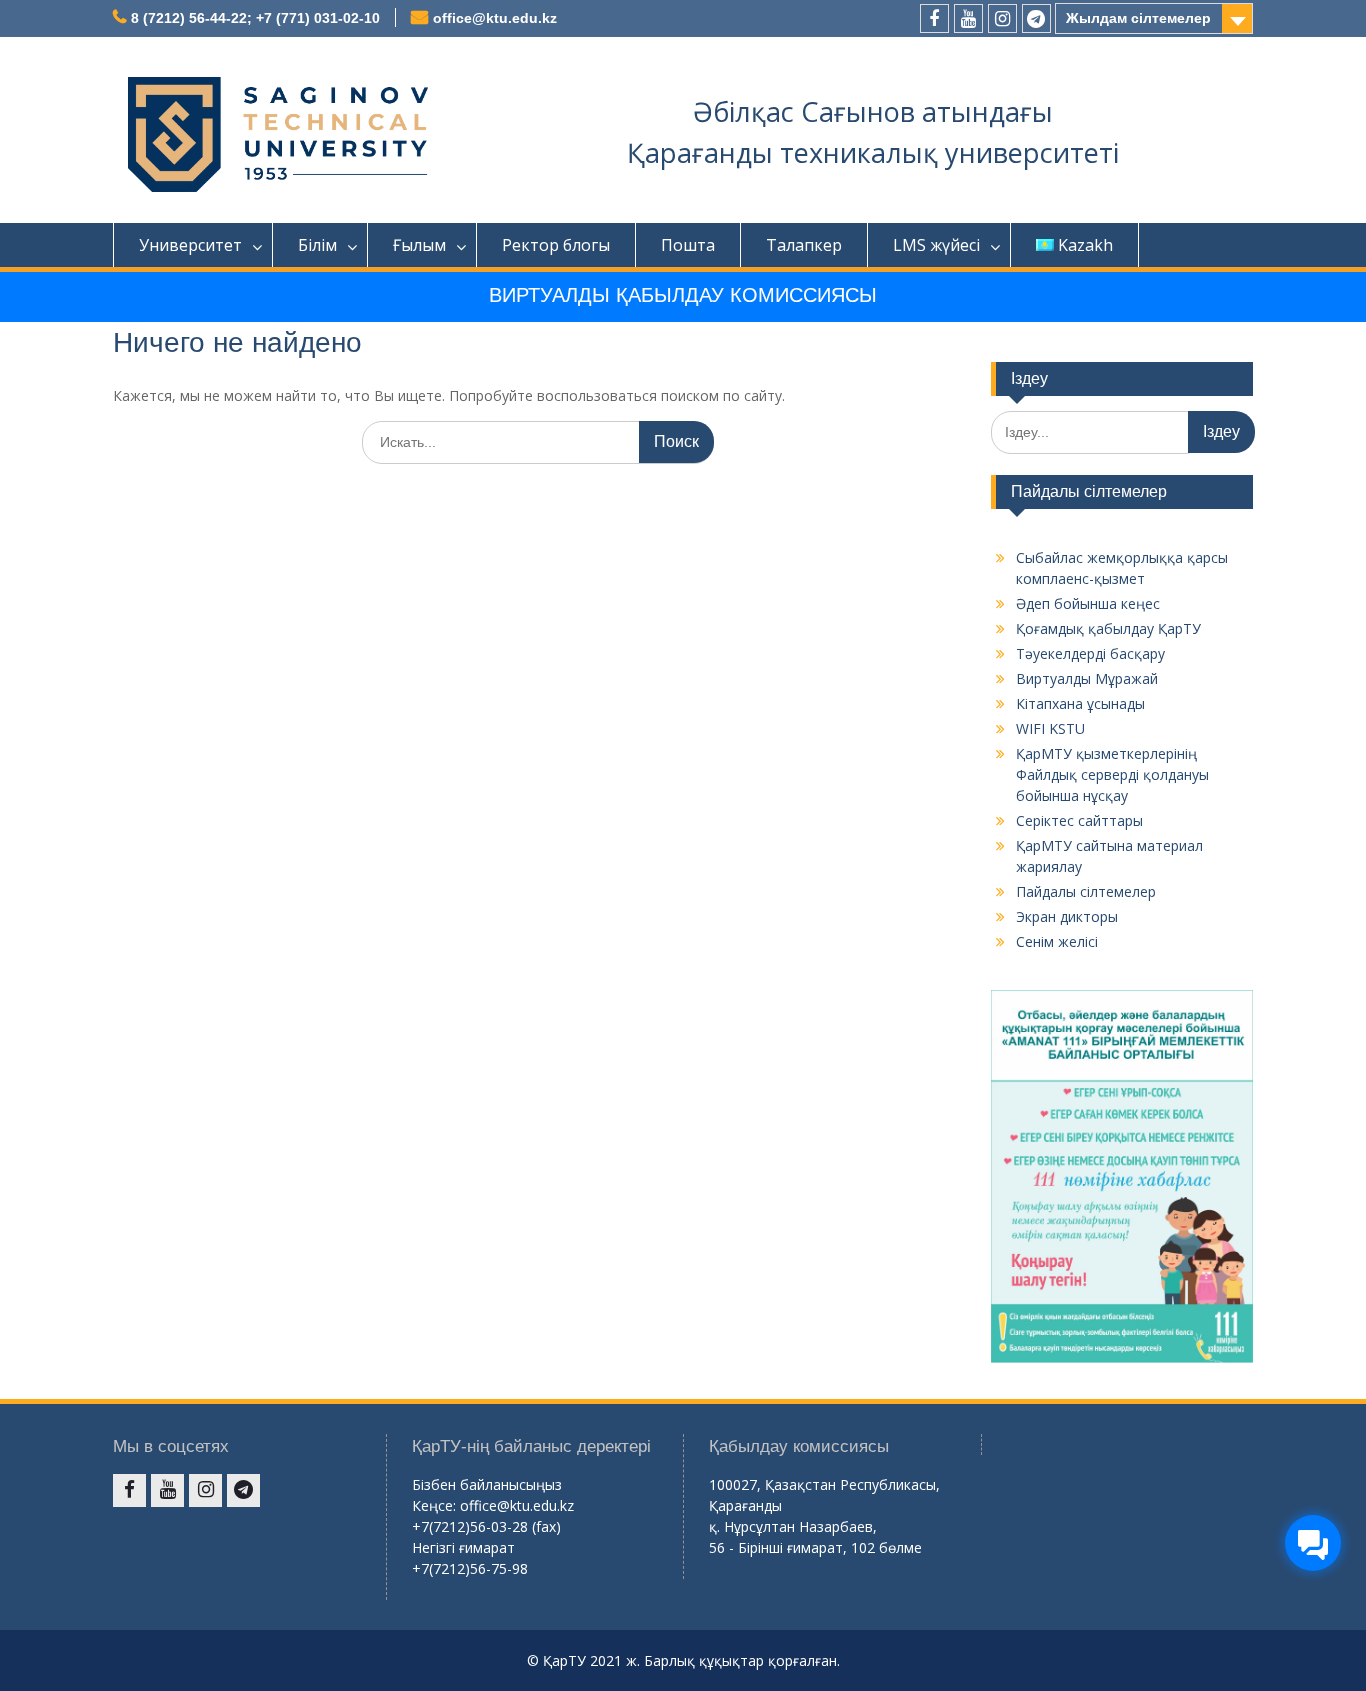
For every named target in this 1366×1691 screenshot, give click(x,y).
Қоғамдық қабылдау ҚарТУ (1108, 628)
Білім (317, 245)
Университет (190, 245)
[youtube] (968, 18)
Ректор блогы (556, 245)
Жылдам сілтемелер (1138, 18)
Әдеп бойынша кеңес (1088, 603)
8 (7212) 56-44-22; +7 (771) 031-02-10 (255, 18)
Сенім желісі (1057, 941)
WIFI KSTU (1050, 728)
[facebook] (934, 18)
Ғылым (419, 245)
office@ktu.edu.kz (495, 18)
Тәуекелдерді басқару (1090, 653)
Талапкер (804, 245)
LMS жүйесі (936, 245)
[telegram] (1036, 18)
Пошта (688, 245)
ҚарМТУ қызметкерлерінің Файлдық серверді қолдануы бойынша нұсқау (1112, 774)
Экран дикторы (1067, 916)
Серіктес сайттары (1079, 820)
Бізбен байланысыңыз (487, 1484)
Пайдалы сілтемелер (1086, 891)
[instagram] (1002, 18)
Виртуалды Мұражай (1087, 678)
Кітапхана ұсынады (1080, 703)
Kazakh (1085, 245)
